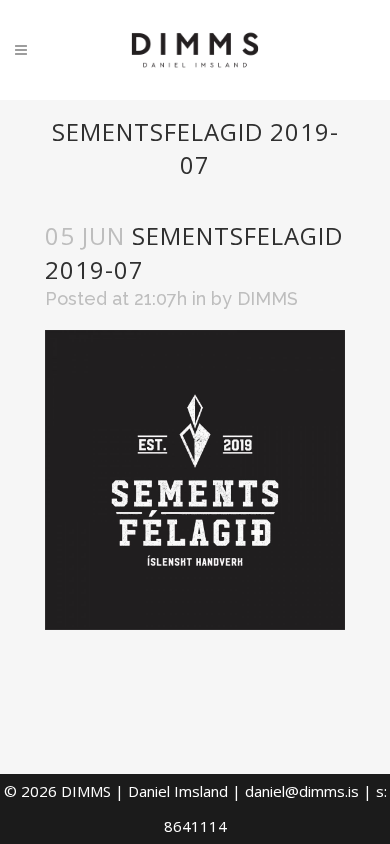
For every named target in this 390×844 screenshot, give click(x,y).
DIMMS (267, 298)
